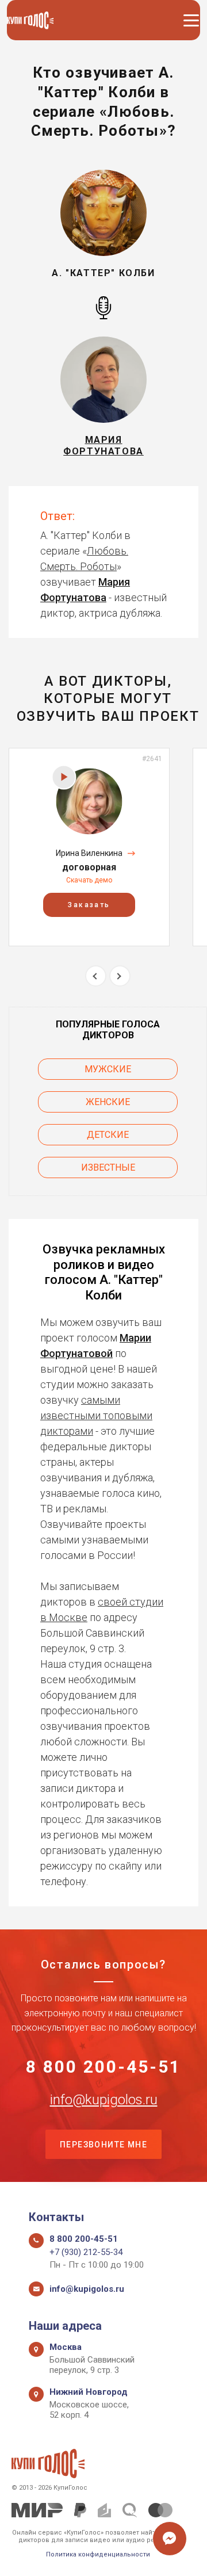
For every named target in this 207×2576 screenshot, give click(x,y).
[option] (89, 847)
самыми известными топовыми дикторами (96, 1415)
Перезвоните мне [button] (103, 2145)
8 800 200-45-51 (103, 2067)
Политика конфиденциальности (98, 2554)
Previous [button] (96, 976)
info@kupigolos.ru (104, 2100)
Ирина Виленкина (89, 853)
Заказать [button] (89, 905)
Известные (108, 1167)
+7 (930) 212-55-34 (86, 2252)
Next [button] (120, 976)
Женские (108, 1102)
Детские (108, 1135)
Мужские (108, 1069)
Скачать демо (89, 880)
